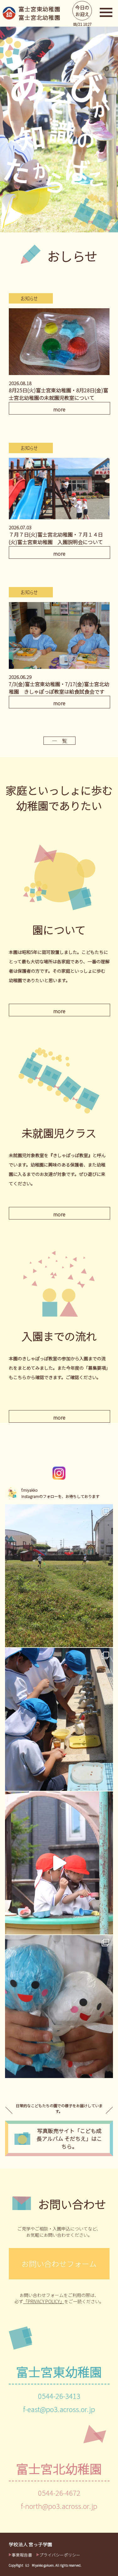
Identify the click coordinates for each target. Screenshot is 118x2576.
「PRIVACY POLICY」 (44, 2301)
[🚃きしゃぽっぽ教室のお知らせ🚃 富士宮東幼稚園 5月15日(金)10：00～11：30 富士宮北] (59, 2007)
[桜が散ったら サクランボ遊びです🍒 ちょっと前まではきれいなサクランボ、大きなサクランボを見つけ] (59, 1719)
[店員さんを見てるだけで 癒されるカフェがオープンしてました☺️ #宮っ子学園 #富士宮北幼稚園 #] (59, 1863)
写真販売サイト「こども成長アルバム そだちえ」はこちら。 (69, 2138)
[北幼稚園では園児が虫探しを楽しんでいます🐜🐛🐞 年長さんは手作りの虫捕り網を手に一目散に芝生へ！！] (59, 1576)
